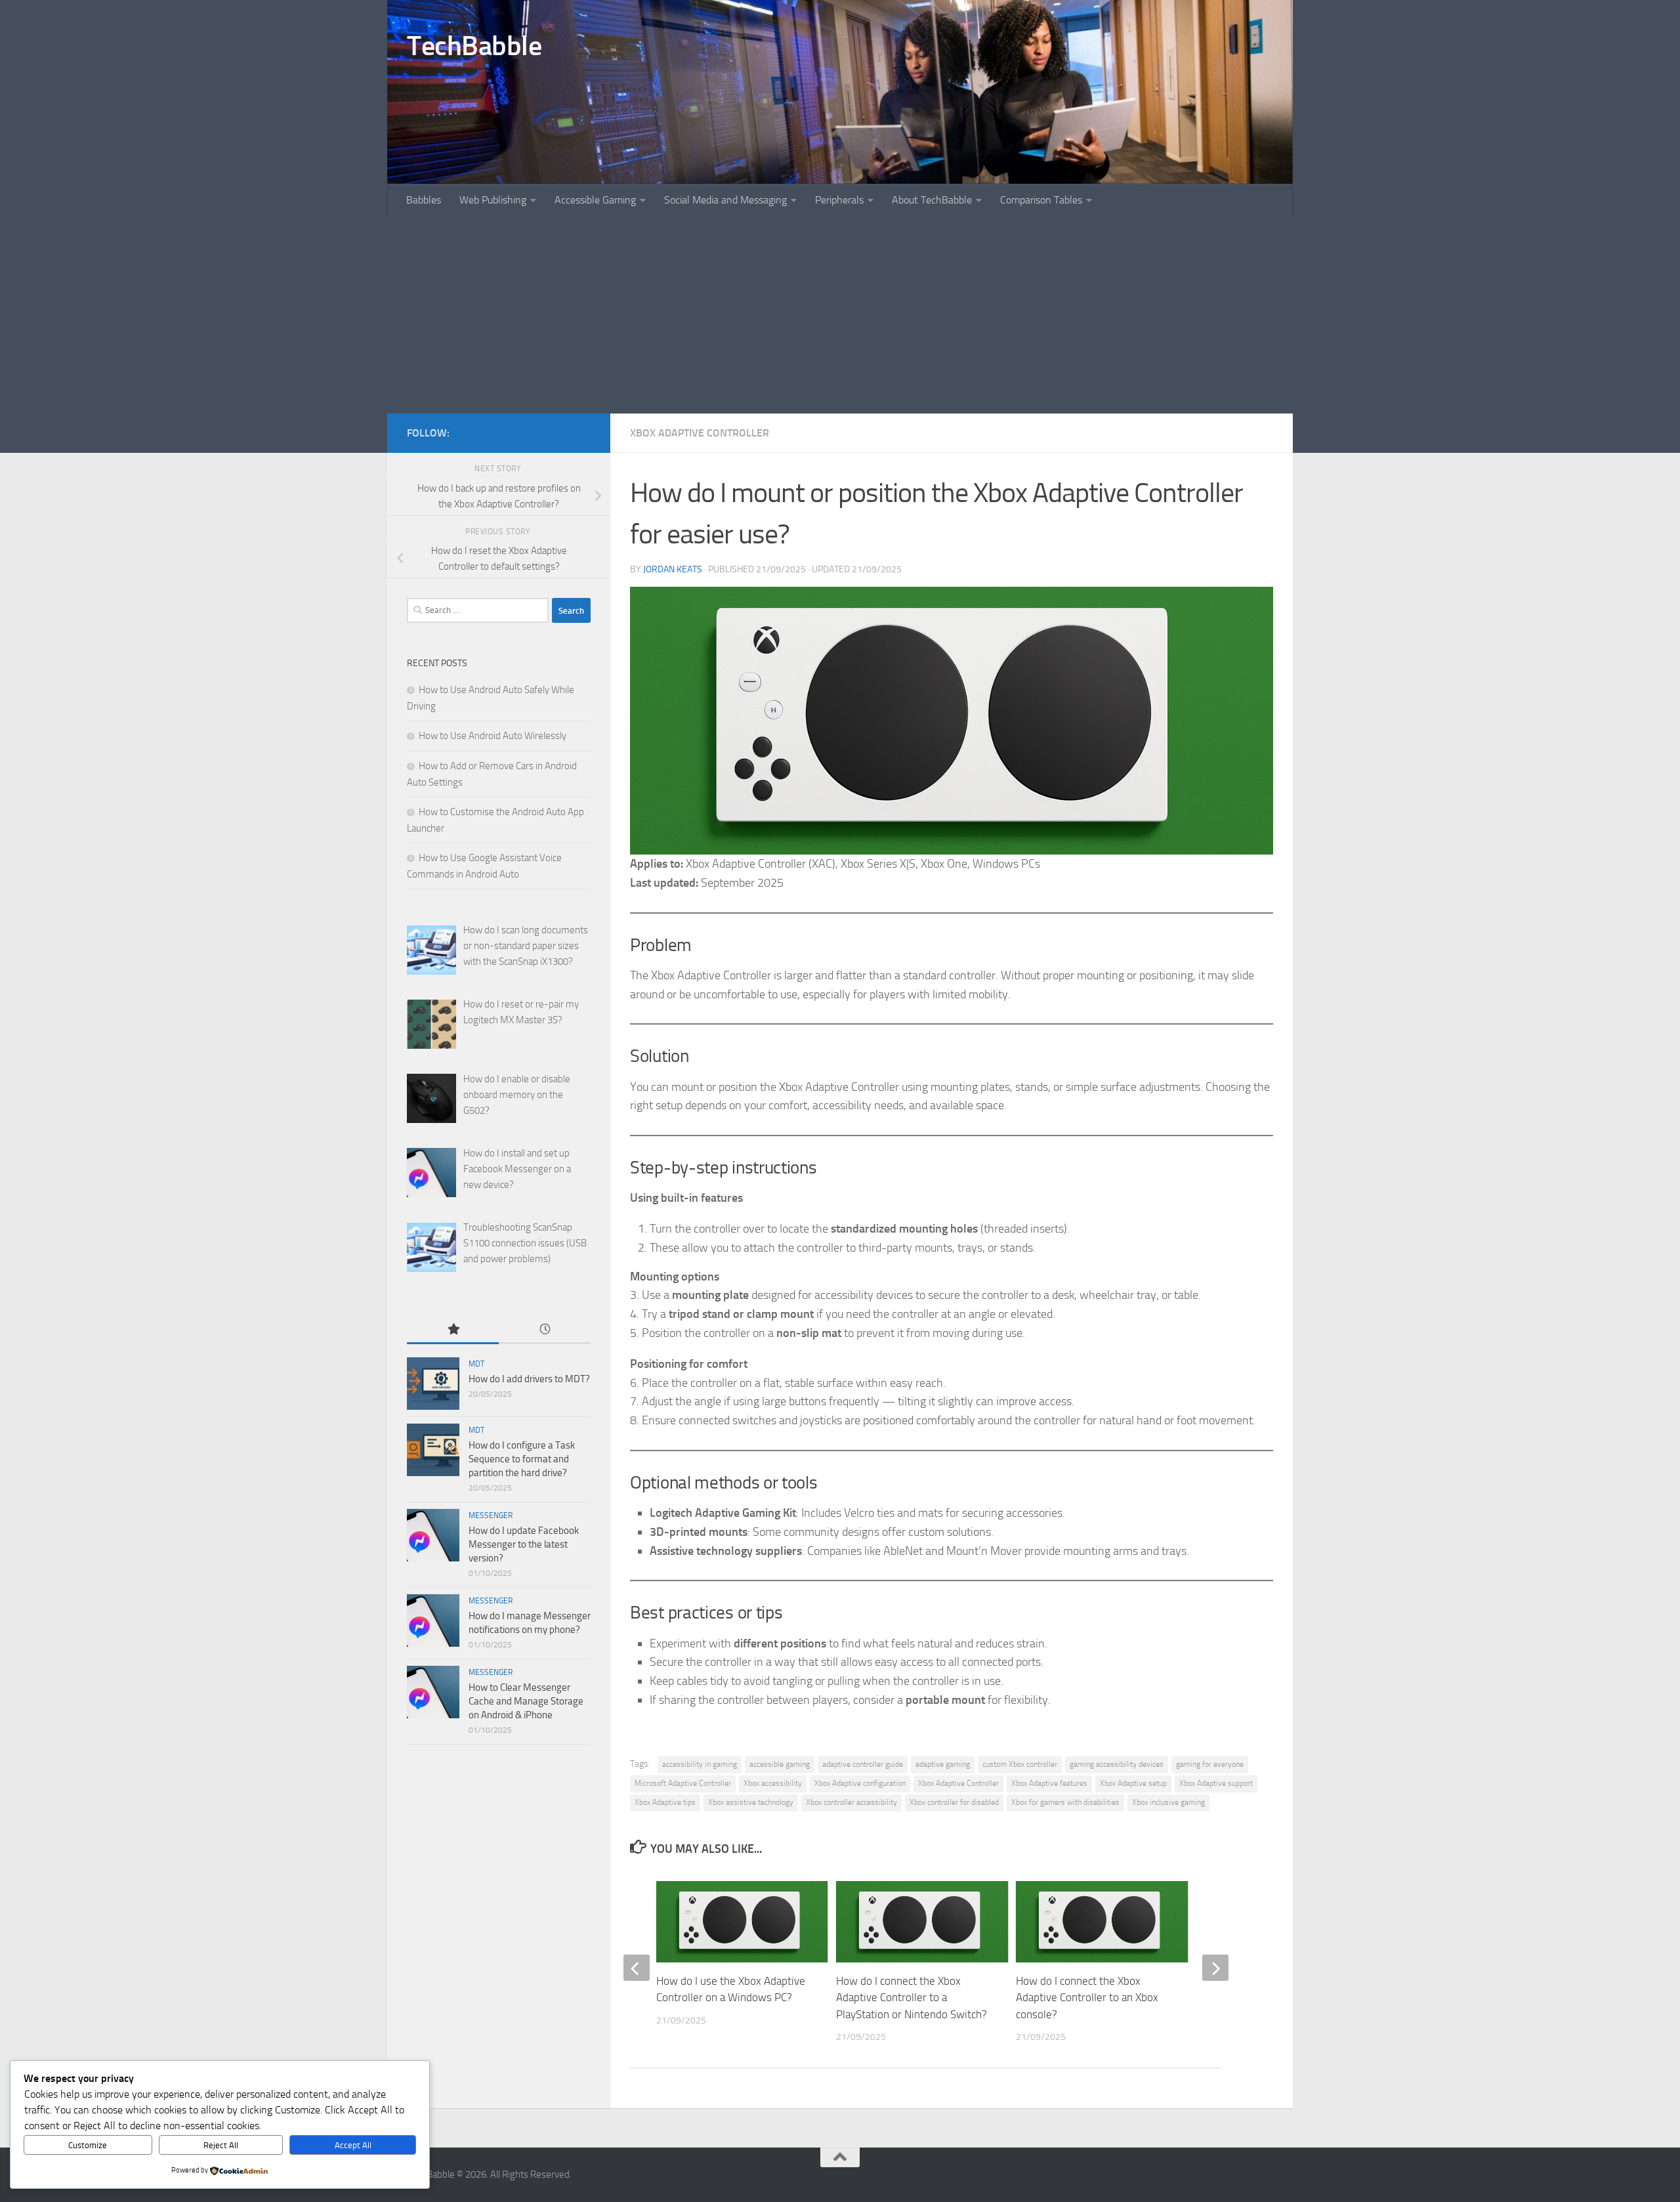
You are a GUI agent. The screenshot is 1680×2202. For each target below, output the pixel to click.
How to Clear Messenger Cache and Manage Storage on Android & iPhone (526, 1701)
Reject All (221, 2145)
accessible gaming (780, 1764)
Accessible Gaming (595, 200)
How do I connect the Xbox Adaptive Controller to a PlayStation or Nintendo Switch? (912, 1998)
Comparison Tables (1041, 200)
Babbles (424, 200)
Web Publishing (493, 200)
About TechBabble (932, 200)
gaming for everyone (1210, 1764)
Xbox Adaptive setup (1133, 1783)
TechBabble (474, 46)
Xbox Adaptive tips (665, 1802)
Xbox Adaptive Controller (700, 433)
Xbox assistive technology (751, 1802)
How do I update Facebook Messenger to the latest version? (524, 1544)
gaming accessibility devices (1117, 1764)
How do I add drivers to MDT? (529, 1379)
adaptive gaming (943, 1764)
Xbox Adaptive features (1049, 1783)
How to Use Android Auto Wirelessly (493, 736)
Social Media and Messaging (725, 200)
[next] (1215, 1968)
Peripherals (839, 200)
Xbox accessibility (773, 1783)
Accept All (353, 2145)
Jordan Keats (673, 569)
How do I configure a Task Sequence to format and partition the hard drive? (522, 1459)
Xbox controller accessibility (851, 1802)
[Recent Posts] (545, 1330)
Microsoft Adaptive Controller (683, 1783)
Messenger (491, 1515)
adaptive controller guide (863, 1764)
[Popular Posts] (453, 1330)
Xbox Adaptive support (1216, 1783)
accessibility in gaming (700, 1764)
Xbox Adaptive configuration (860, 1783)
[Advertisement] (840, 315)
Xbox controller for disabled (954, 1802)
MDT (476, 1364)
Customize (88, 2145)
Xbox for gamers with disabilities (1065, 1802)
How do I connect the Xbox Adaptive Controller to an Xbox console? (1087, 1998)
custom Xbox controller (1020, 1764)
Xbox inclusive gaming (1168, 1802)
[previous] (637, 1968)
